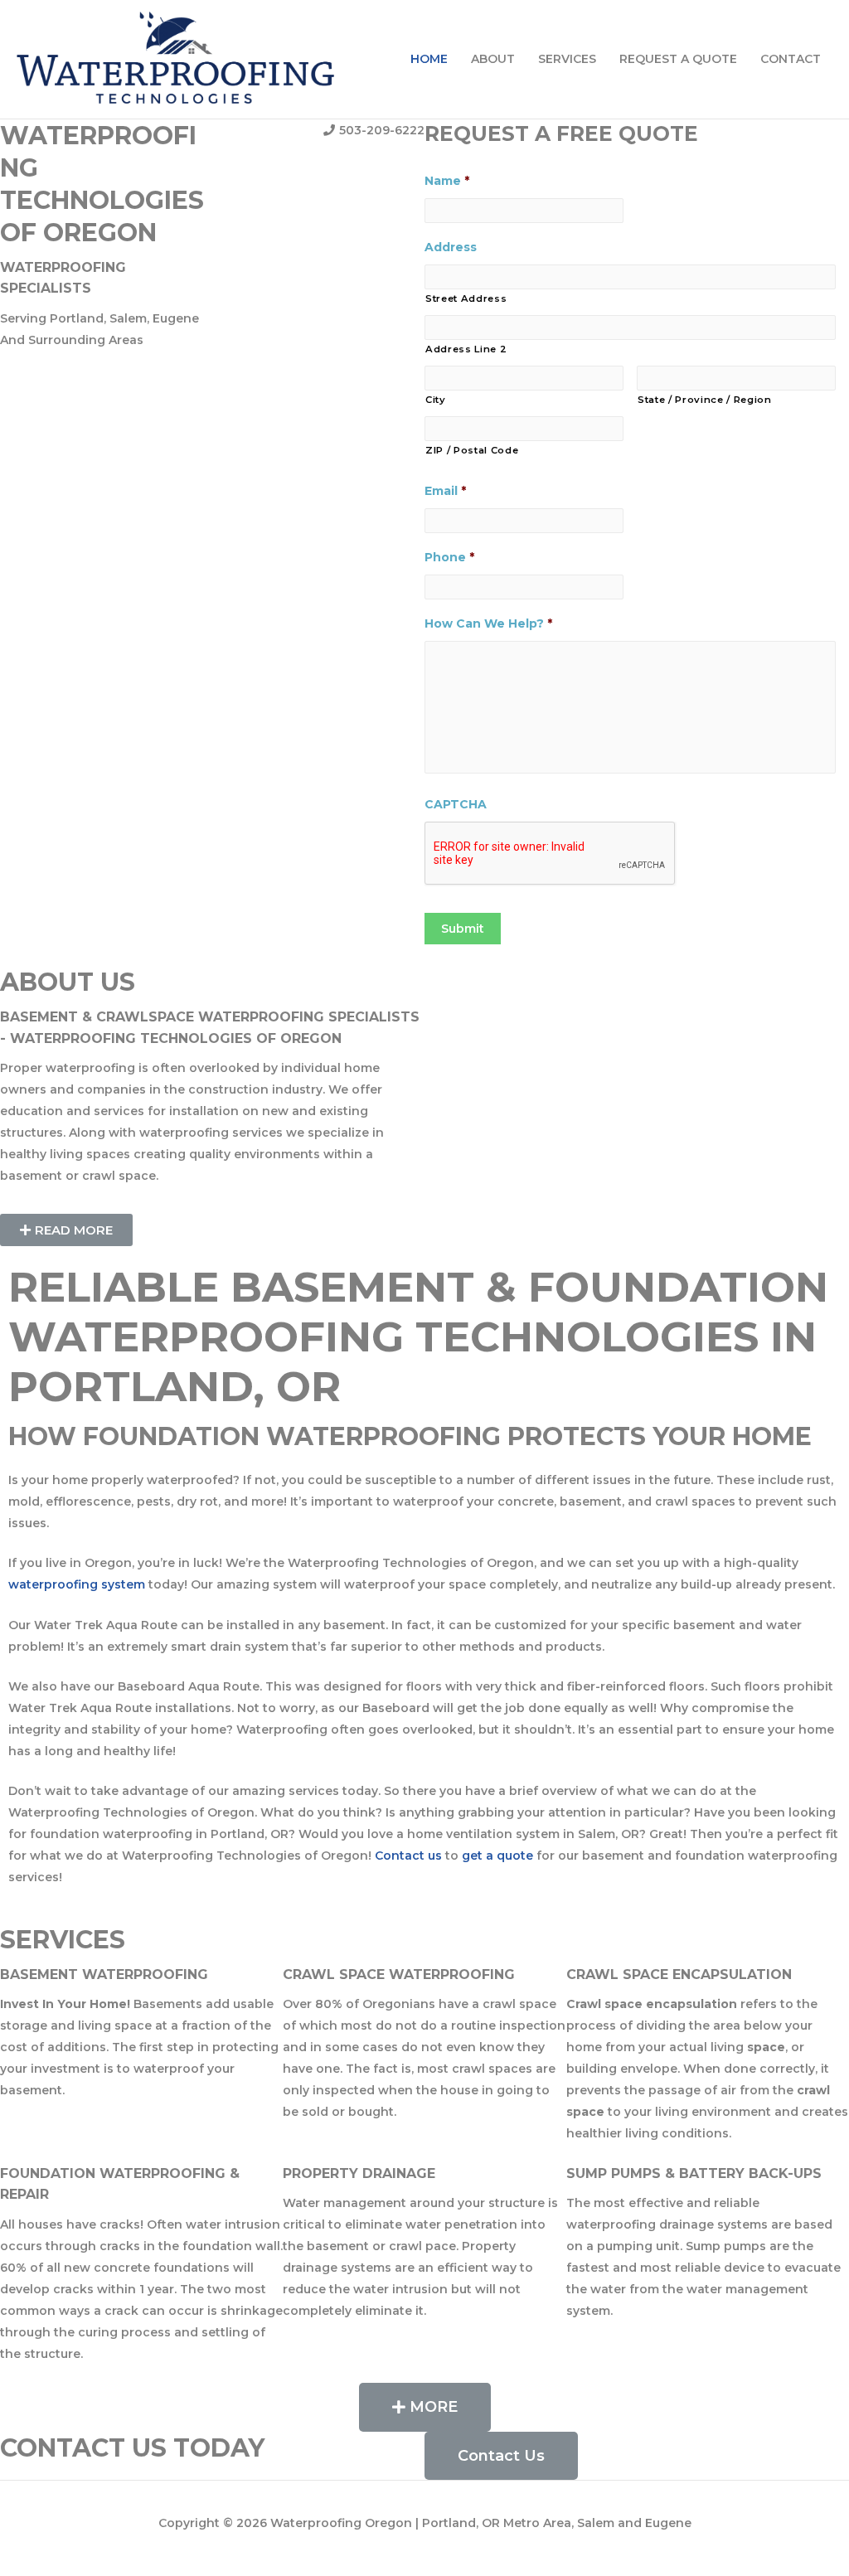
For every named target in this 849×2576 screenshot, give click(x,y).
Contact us (408, 1856)
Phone (449, 557)
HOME (429, 59)
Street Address (466, 298)
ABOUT (493, 59)
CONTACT (791, 59)
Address (451, 247)
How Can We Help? (488, 623)
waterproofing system (77, 1584)
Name (447, 181)
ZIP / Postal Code (472, 450)
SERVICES (567, 59)
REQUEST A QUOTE (678, 59)
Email (445, 491)
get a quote (497, 1856)
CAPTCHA (456, 804)
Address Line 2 (466, 349)
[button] (66, 1230)
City (436, 400)
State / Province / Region (705, 400)
